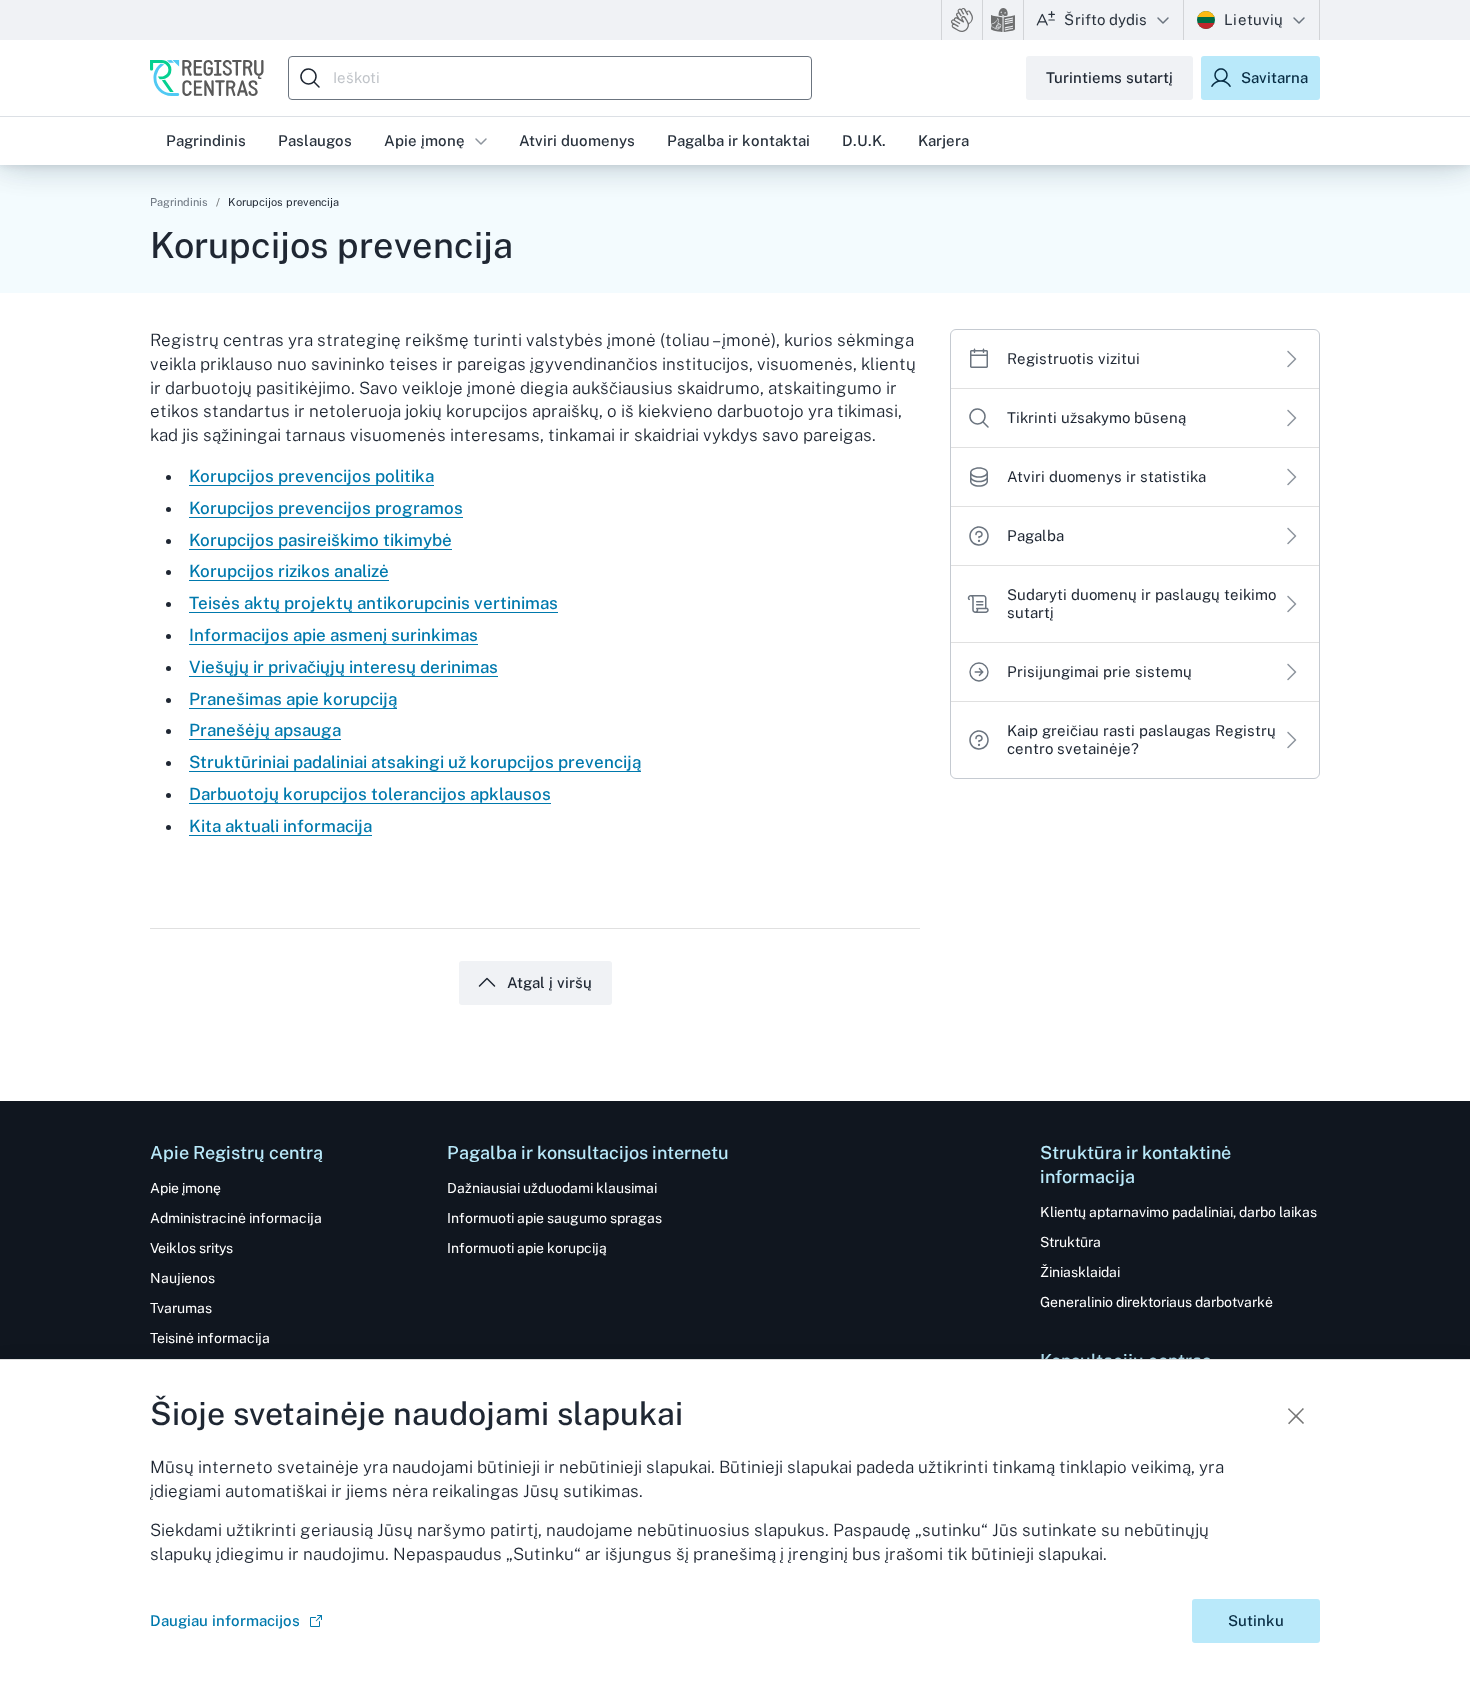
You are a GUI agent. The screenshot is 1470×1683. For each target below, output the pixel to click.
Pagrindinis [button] (206, 140)
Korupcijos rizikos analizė (289, 571)
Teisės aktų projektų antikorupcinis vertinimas (373, 603)
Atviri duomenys (577, 140)
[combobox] (555, 78)
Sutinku (1256, 1620)
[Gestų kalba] (962, 20)
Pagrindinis (179, 202)
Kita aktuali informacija (280, 826)
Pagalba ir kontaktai (738, 140)
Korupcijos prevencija (283, 202)
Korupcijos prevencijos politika (311, 476)
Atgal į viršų (549, 982)
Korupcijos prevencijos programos (326, 508)
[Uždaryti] (1296, 1416)
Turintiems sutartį (1109, 77)
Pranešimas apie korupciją (293, 699)
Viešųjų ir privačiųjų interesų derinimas (343, 667)
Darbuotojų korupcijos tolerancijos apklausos (370, 794)
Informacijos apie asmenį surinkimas (333, 635)
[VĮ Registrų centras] (207, 78)
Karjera (943, 140)
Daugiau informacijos (225, 1620)
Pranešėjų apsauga (265, 730)
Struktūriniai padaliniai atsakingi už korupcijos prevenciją (415, 762)
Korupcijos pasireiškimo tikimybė (320, 540)
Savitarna (1274, 77)
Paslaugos (315, 140)
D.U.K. (864, 140)
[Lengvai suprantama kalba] (1003, 20)
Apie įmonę (424, 140)
